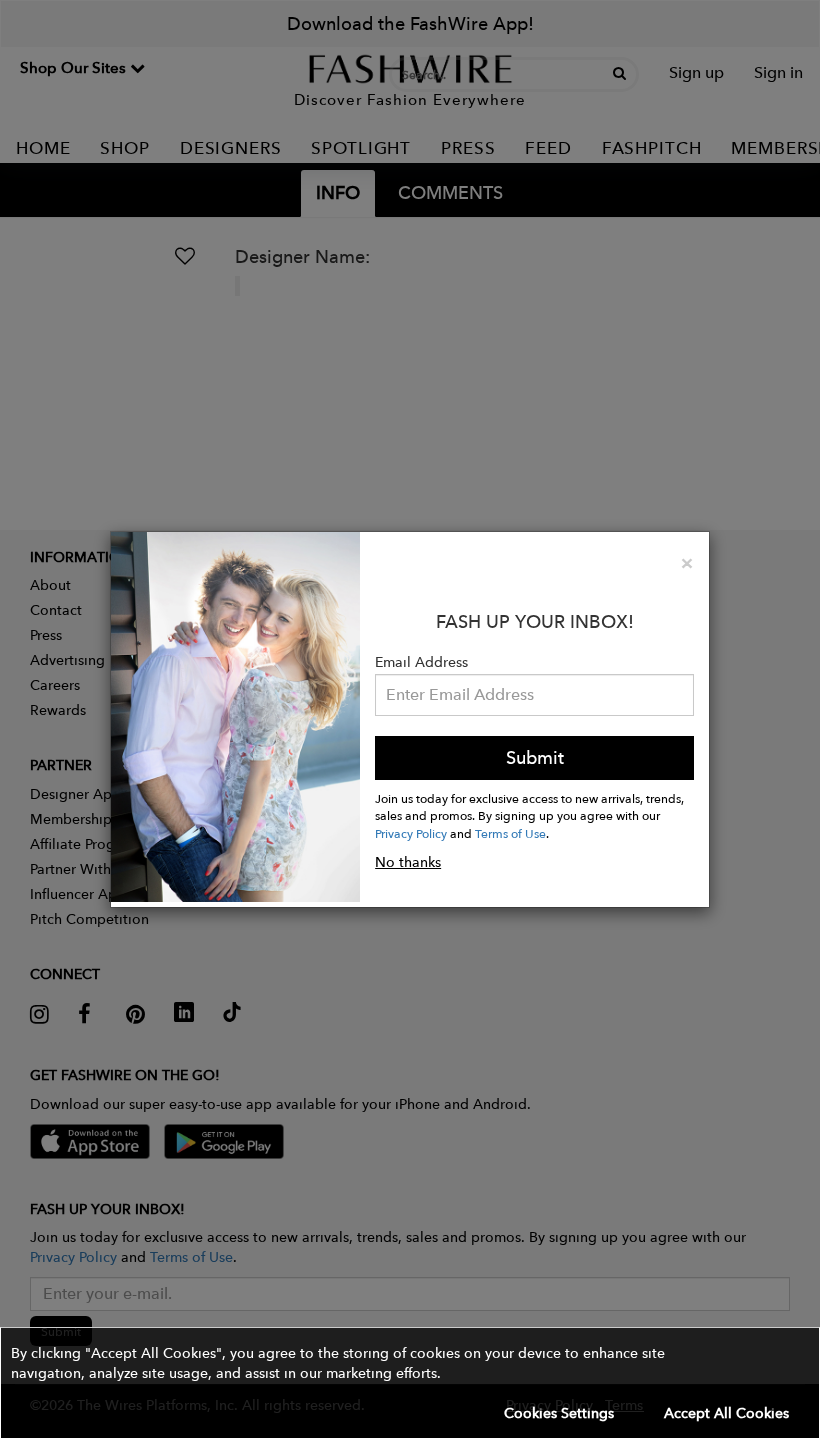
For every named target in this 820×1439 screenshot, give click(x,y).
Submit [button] (535, 757)
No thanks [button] (408, 862)
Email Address (421, 662)
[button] (410, 1383)
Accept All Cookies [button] (726, 1413)
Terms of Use (510, 833)
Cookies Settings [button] (559, 1413)
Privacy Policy (411, 833)
